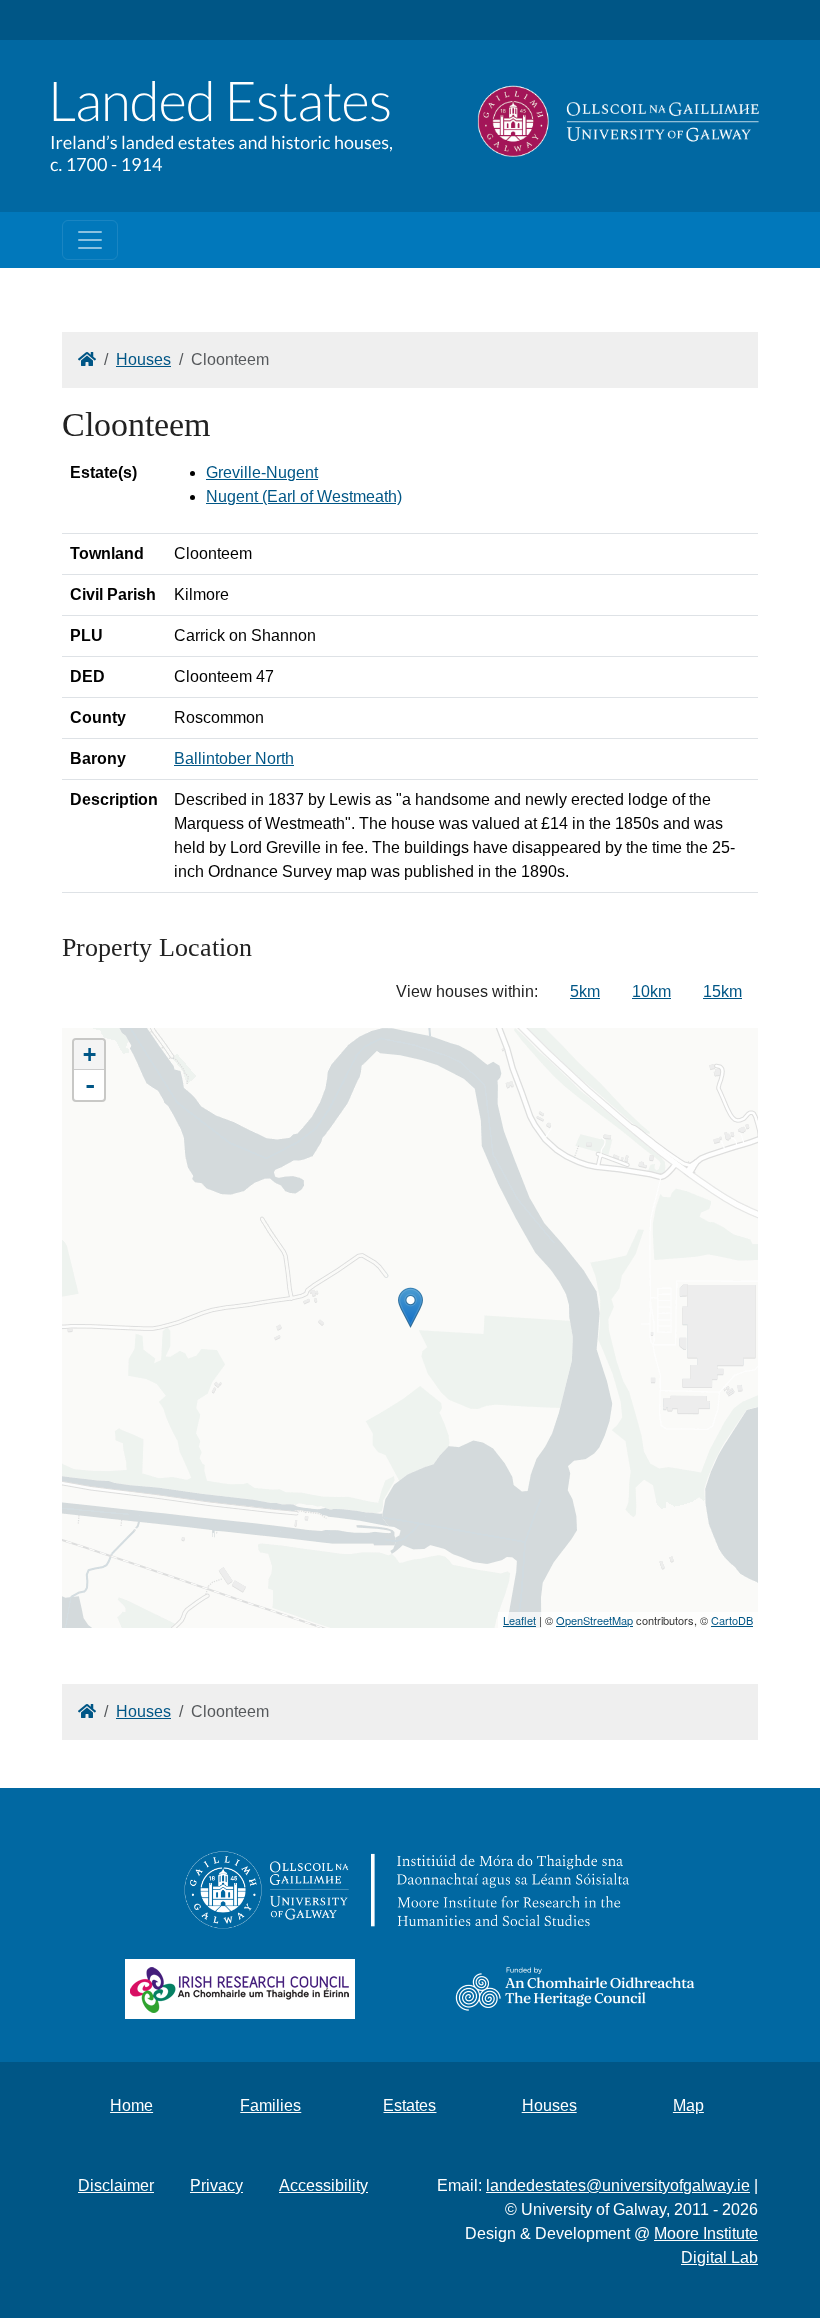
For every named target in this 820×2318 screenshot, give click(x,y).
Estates (409, 2105)
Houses (143, 359)
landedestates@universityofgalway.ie (618, 2185)
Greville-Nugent (262, 472)
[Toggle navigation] (90, 240)
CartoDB (732, 1620)
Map (688, 2105)
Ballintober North (234, 758)
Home (131, 2105)
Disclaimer (116, 2185)
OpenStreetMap (594, 1620)
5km (585, 991)
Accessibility (323, 2185)
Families (270, 2105)
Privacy (216, 2185)
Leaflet (519, 1620)
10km (651, 991)
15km (722, 991)
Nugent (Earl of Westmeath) (304, 496)
